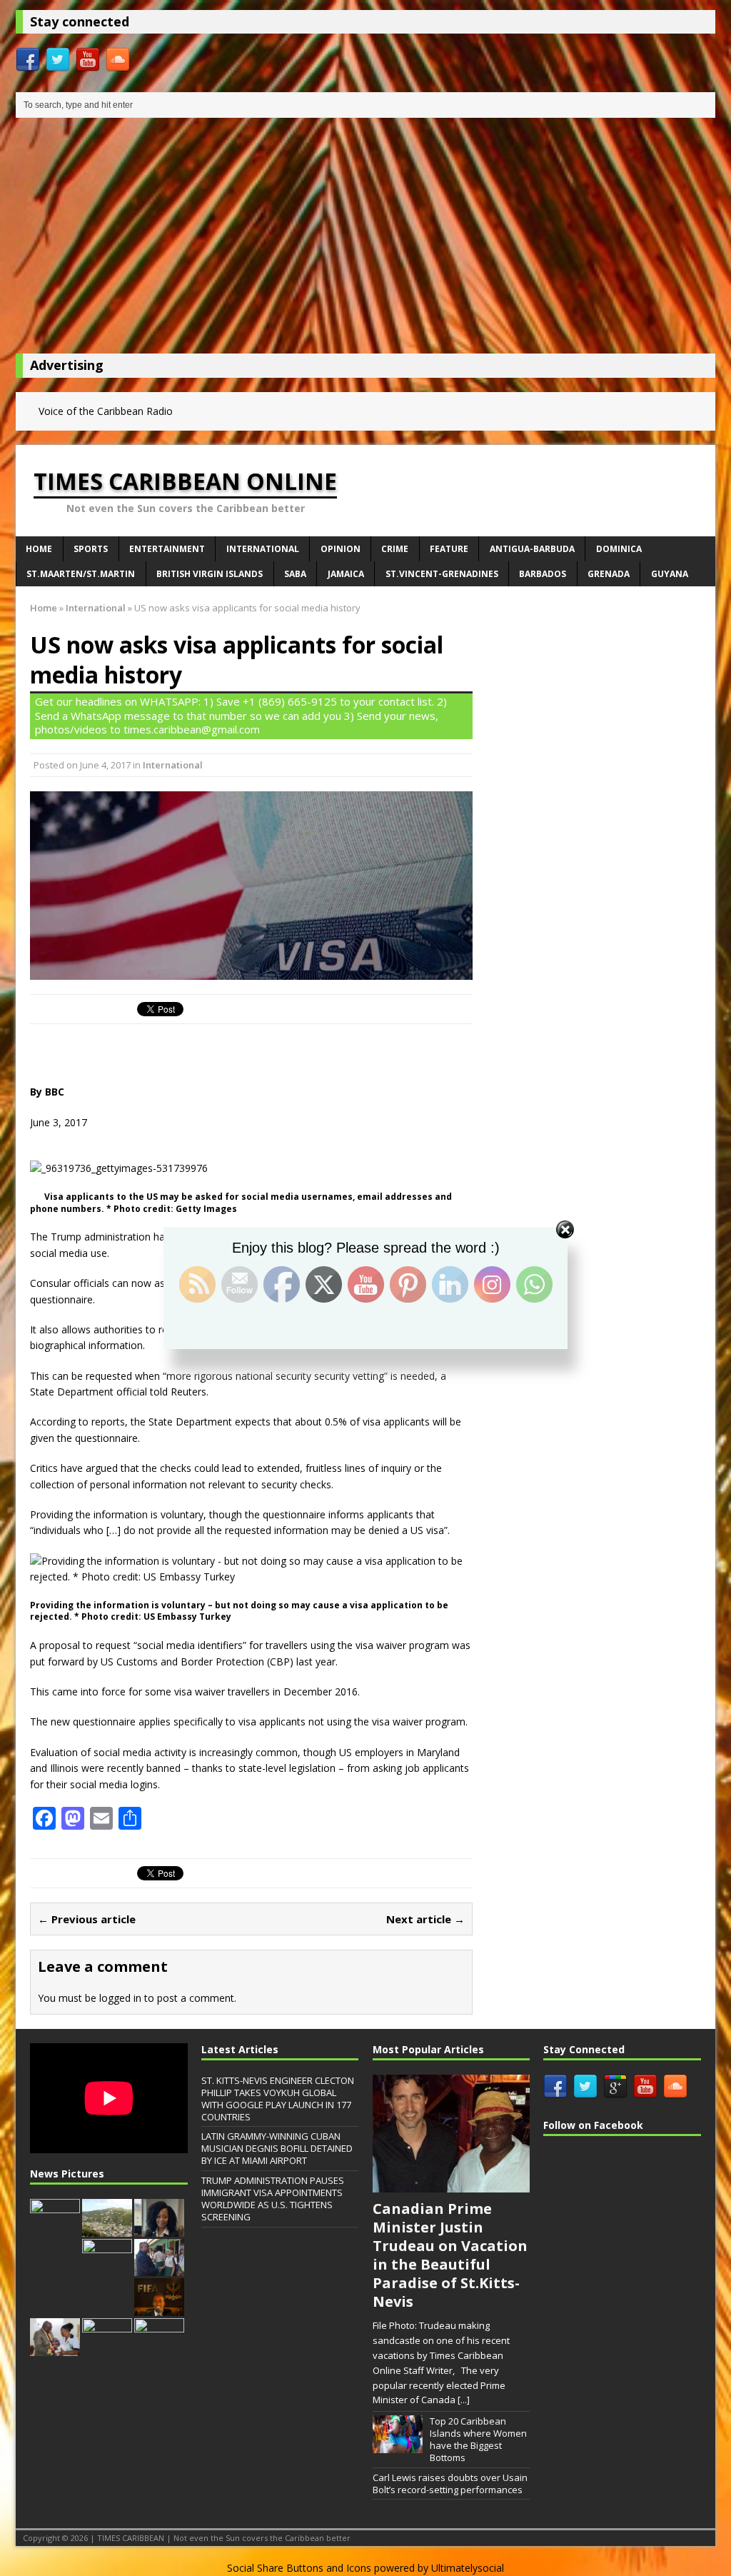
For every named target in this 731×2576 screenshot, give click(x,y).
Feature (449, 549)
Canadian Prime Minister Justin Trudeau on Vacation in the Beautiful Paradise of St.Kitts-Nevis (450, 2255)
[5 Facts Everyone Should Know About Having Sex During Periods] (159, 2348)
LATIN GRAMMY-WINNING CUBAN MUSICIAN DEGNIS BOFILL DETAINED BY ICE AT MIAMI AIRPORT (277, 2148)
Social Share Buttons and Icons (299, 2568)
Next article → (425, 1919)
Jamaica (346, 574)
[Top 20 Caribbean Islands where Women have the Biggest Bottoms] (398, 2445)
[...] (464, 2400)
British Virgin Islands (210, 574)
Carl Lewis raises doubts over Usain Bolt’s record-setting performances (450, 2484)
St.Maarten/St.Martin (81, 574)
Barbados (543, 574)
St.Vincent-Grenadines (442, 574)
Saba (295, 574)
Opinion (341, 549)
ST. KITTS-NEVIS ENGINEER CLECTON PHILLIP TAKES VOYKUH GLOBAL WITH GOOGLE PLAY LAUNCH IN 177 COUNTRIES (278, 2099)
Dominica (619, 549)
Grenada (609, 574)
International (263, 549)
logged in (120, 1998)
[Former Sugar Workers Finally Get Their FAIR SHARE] (55, 2229)
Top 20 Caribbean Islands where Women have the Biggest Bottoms (478, 2439)
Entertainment (167, 549)
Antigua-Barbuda (532, 549)
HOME (39, 549)
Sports (91, 549)
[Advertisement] (365, 239)
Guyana (670, 574)
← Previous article (87, 1919)
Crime (395, 549)
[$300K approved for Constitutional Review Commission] (107, 2229)
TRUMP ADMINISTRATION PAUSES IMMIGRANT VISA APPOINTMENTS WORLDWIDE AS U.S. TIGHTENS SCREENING (273, 2199)
